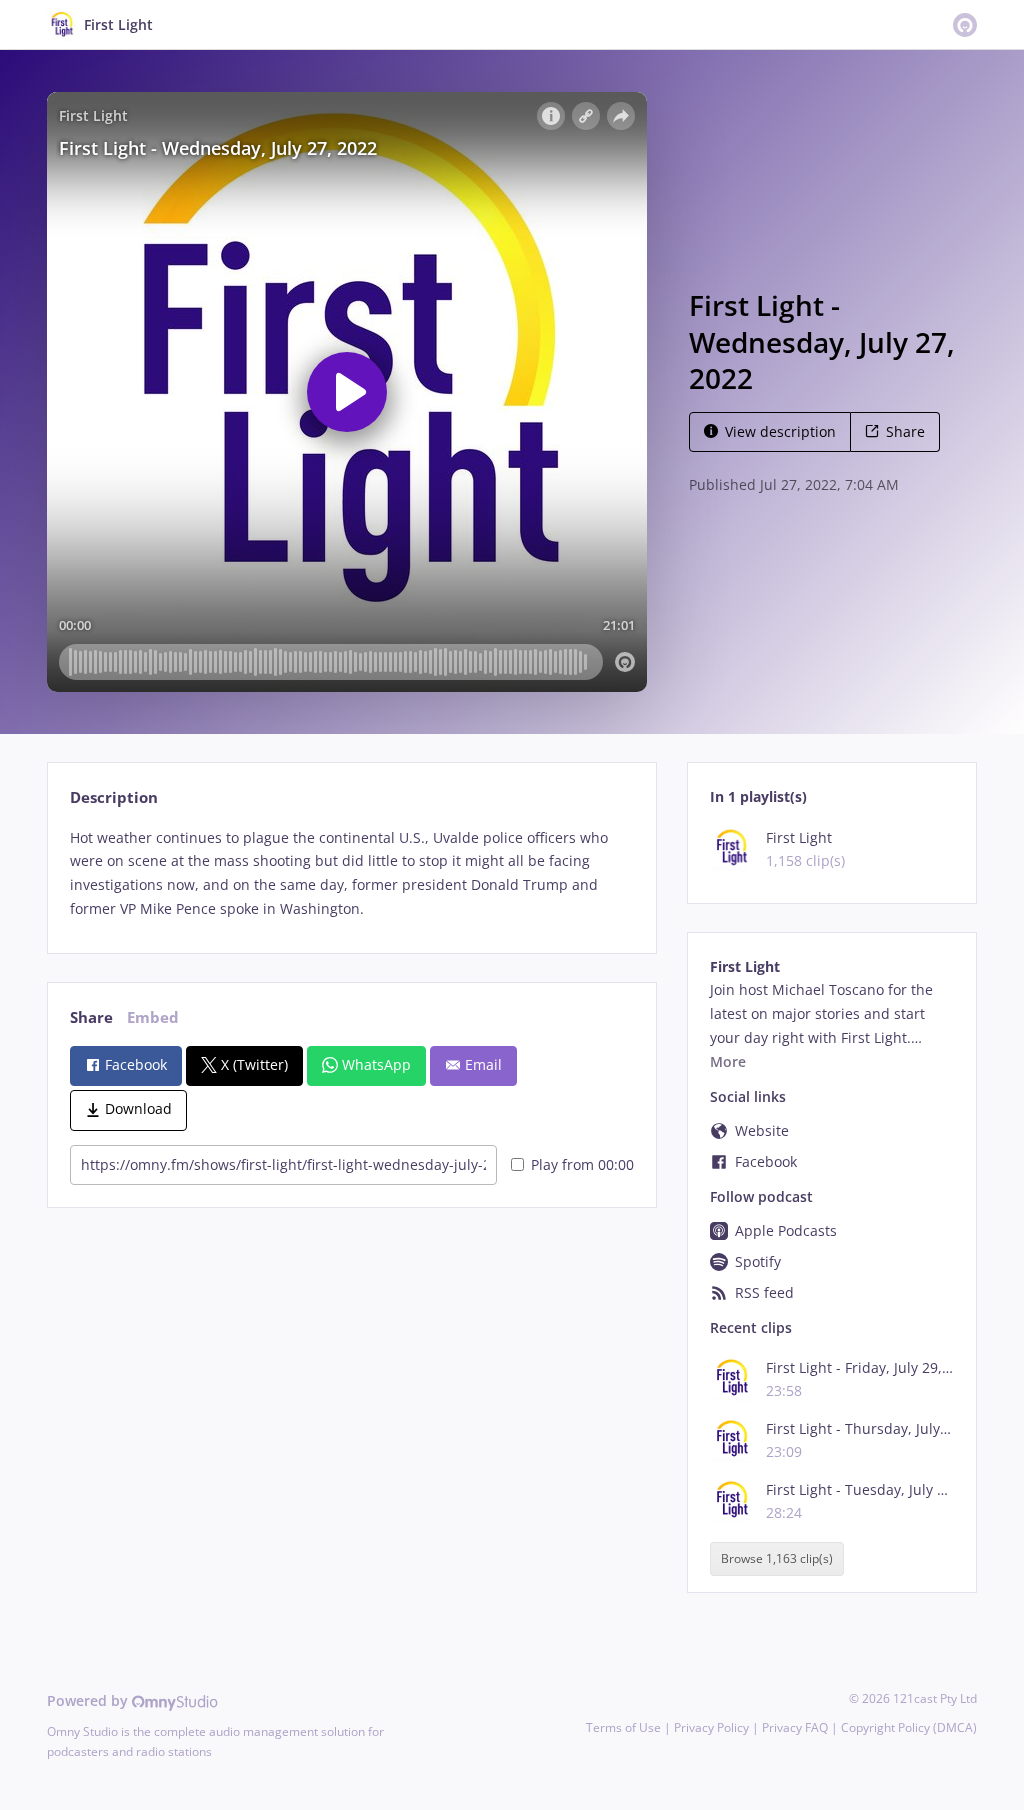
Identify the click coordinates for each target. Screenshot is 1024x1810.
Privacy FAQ (795, 1727)
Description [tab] (114, 797)
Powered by (89, 1700)
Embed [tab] (153, 1017)
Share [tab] (91, 1017)
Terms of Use (623, 1727)
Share (905, 431)
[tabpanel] (351, 873)
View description (780, 431)
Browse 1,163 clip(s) (777, 1559)
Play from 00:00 (582, 1164)
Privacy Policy (711, 1727)
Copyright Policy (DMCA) (909, 1727)
